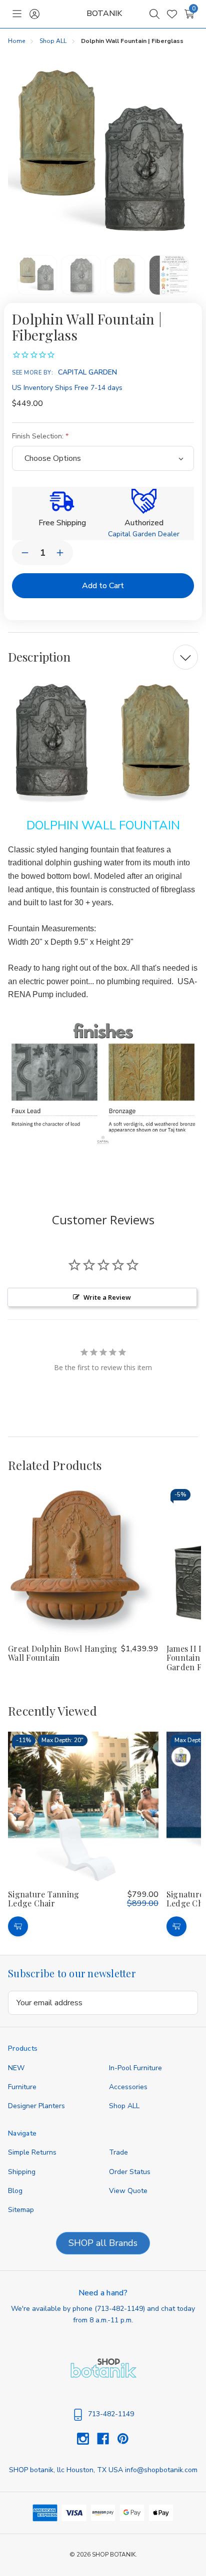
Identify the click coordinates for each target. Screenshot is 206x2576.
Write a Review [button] (107, 1297)
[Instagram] (87, 2439)
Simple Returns (32, 2152)
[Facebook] (107, 2439)
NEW (16, 2068)
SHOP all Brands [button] (103, 2243)
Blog (15, 2191)
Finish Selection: (39, 436)
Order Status (130, 2172)
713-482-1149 (120, 2309)
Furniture (22, 2087)
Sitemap (21, 2210)
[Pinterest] (123, 2439)
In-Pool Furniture (135, 2068)
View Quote (128, 2191)
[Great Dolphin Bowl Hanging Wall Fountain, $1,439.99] (83, 1561)
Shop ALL (124, 2106)
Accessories (128, 2087)
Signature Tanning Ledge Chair (43, 1899)
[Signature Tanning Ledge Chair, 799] (83, 1807)
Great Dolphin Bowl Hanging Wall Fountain (63, 1653)
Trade (118, 2152)
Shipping (22, 2172)
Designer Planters (36, 2106)
